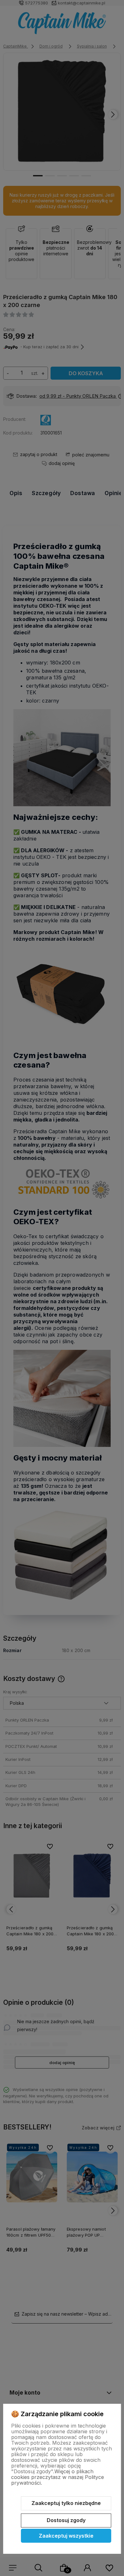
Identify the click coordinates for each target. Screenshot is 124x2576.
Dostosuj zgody (66, 2520)
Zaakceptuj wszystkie (66, 2536)
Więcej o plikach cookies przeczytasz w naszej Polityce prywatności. (58, 2477)
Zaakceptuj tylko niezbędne (66, 2503)
